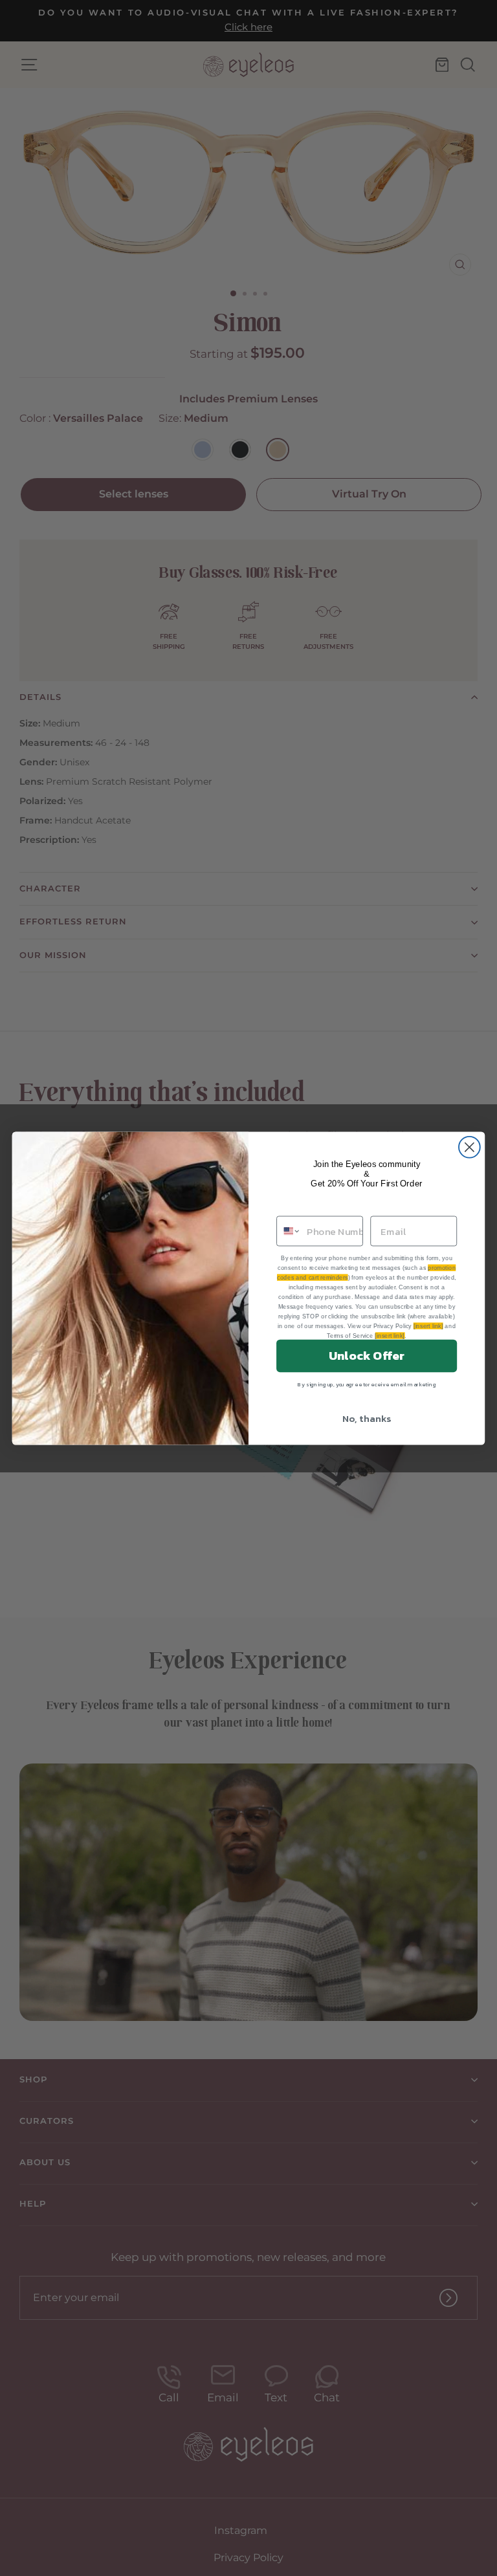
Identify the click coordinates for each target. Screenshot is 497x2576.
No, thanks (367, 1418)
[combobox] (289, 1231)
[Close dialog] (469, 1147)
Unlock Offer (367, 1355)
